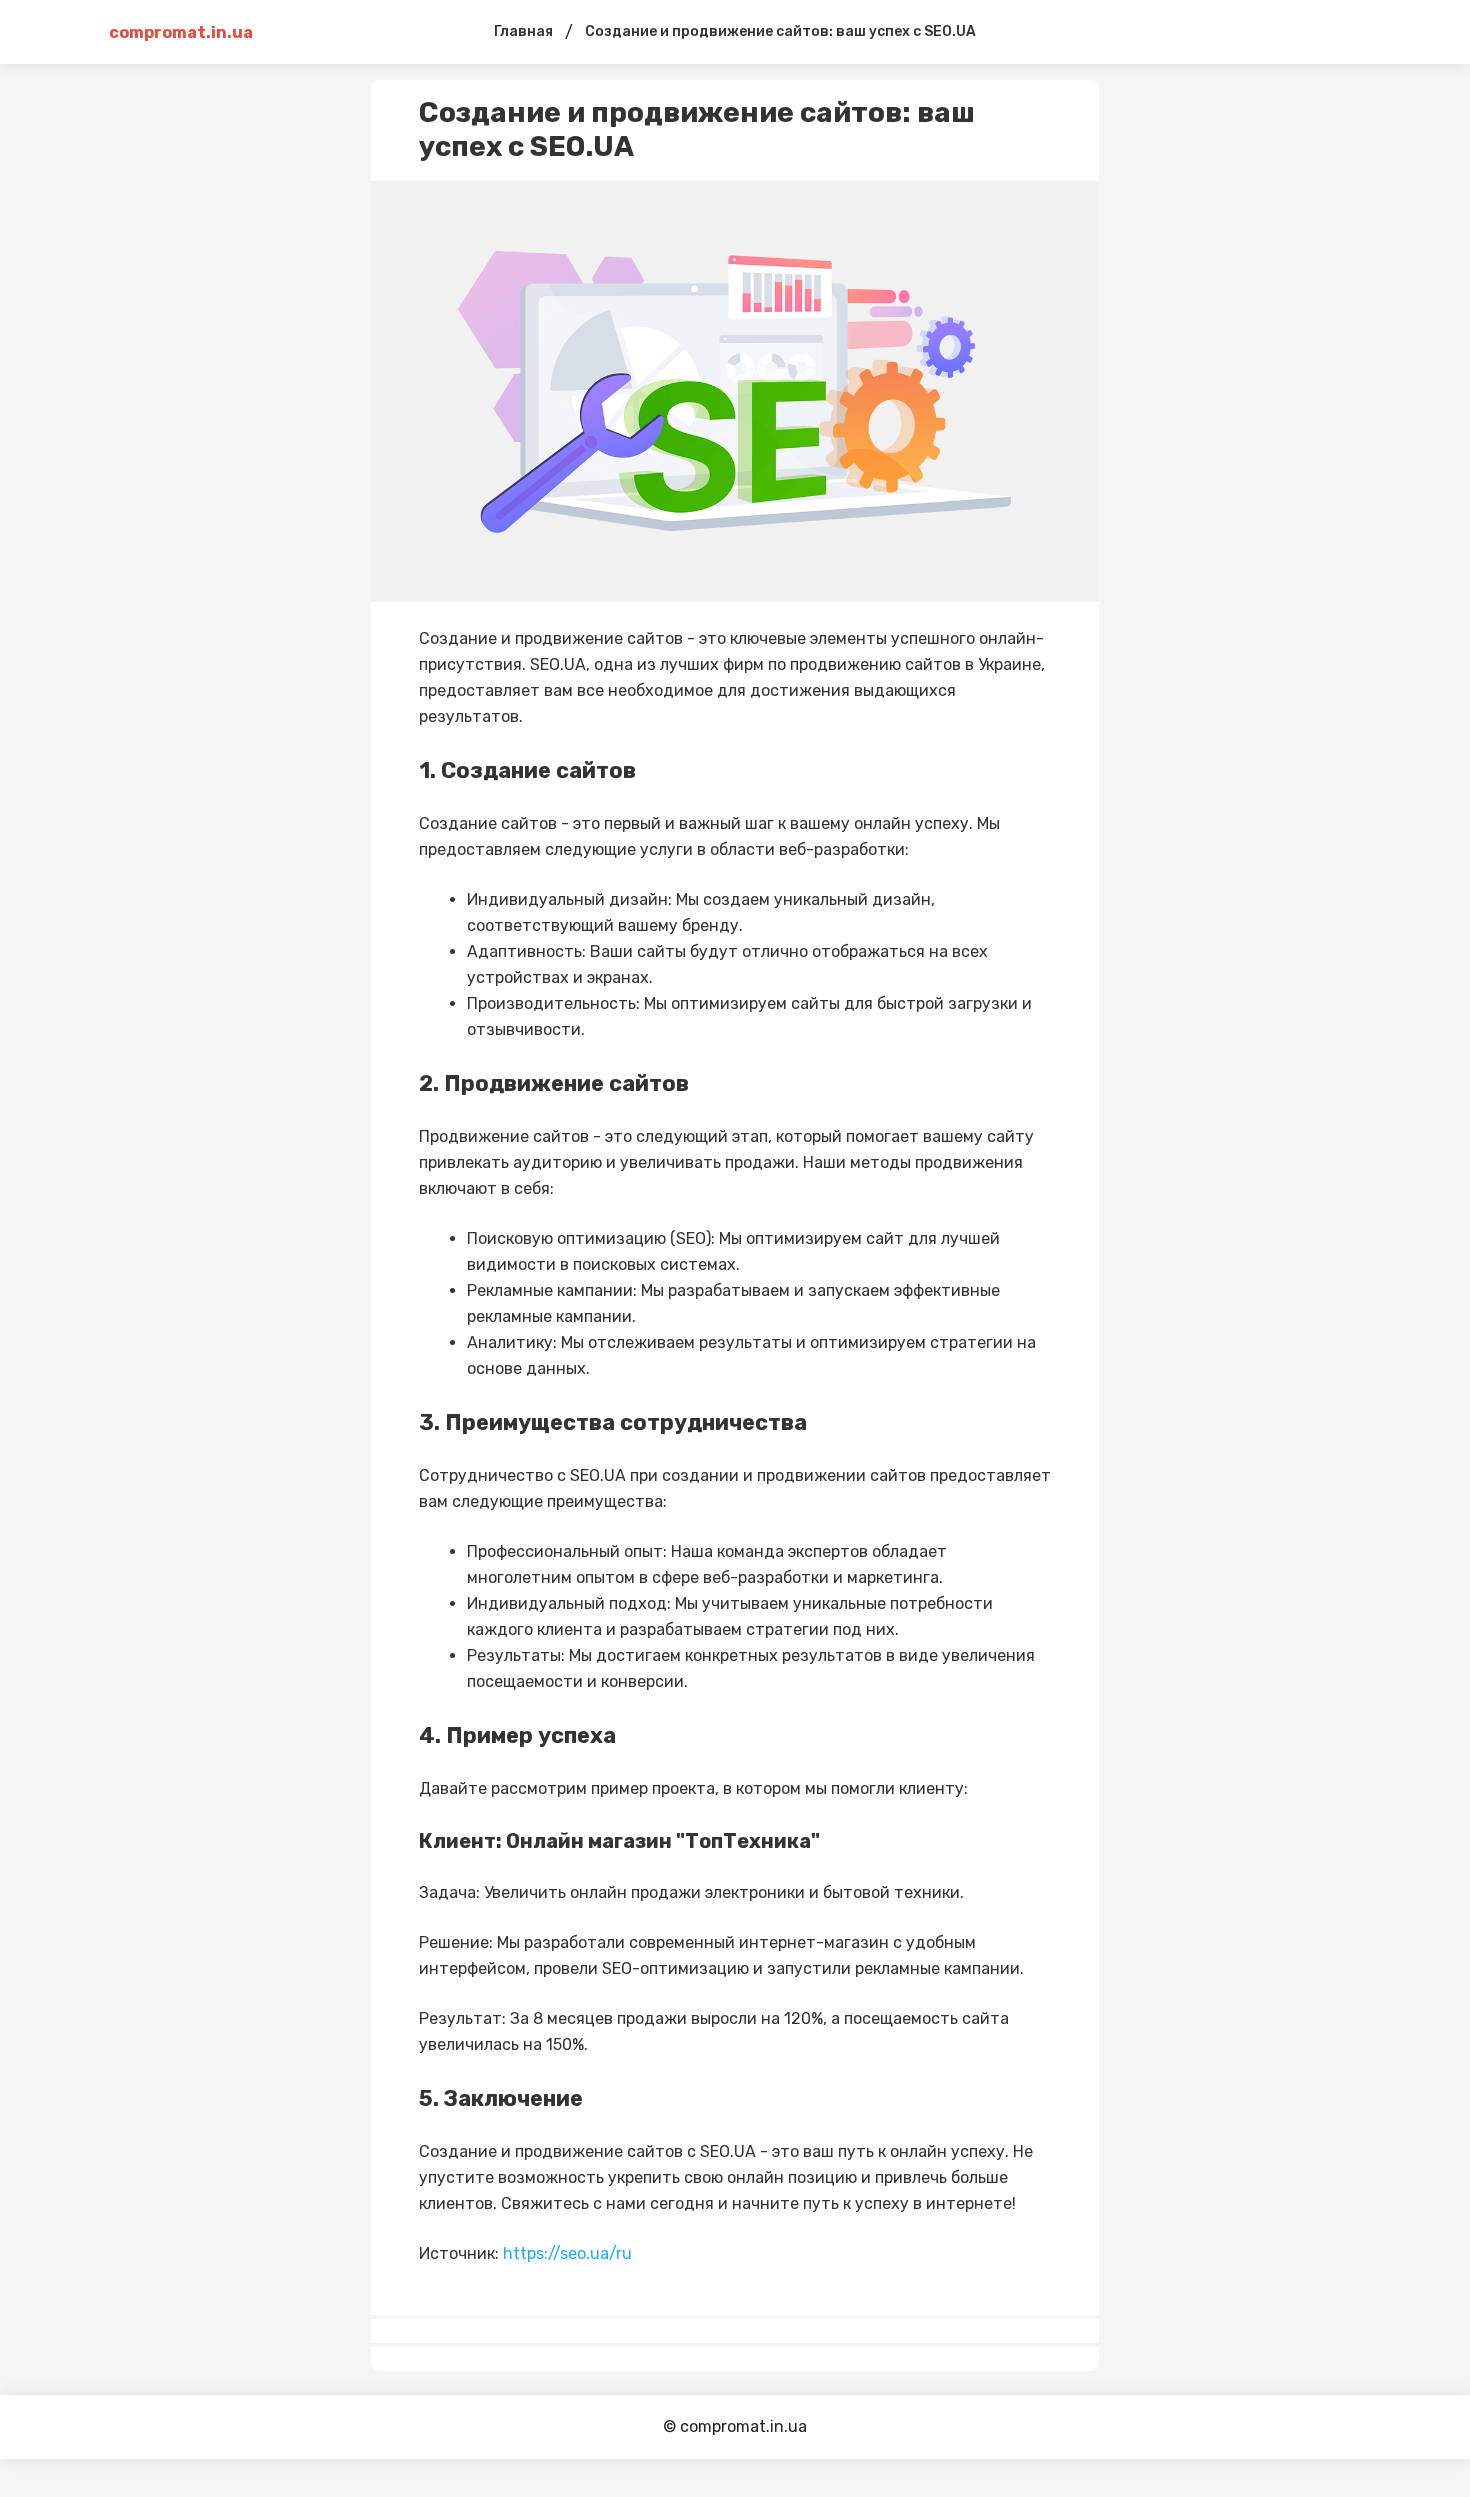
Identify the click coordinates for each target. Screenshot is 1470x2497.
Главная (523, 31)
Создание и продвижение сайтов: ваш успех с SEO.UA (780, 31)
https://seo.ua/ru (567, 2253)
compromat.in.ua (181, 32)
